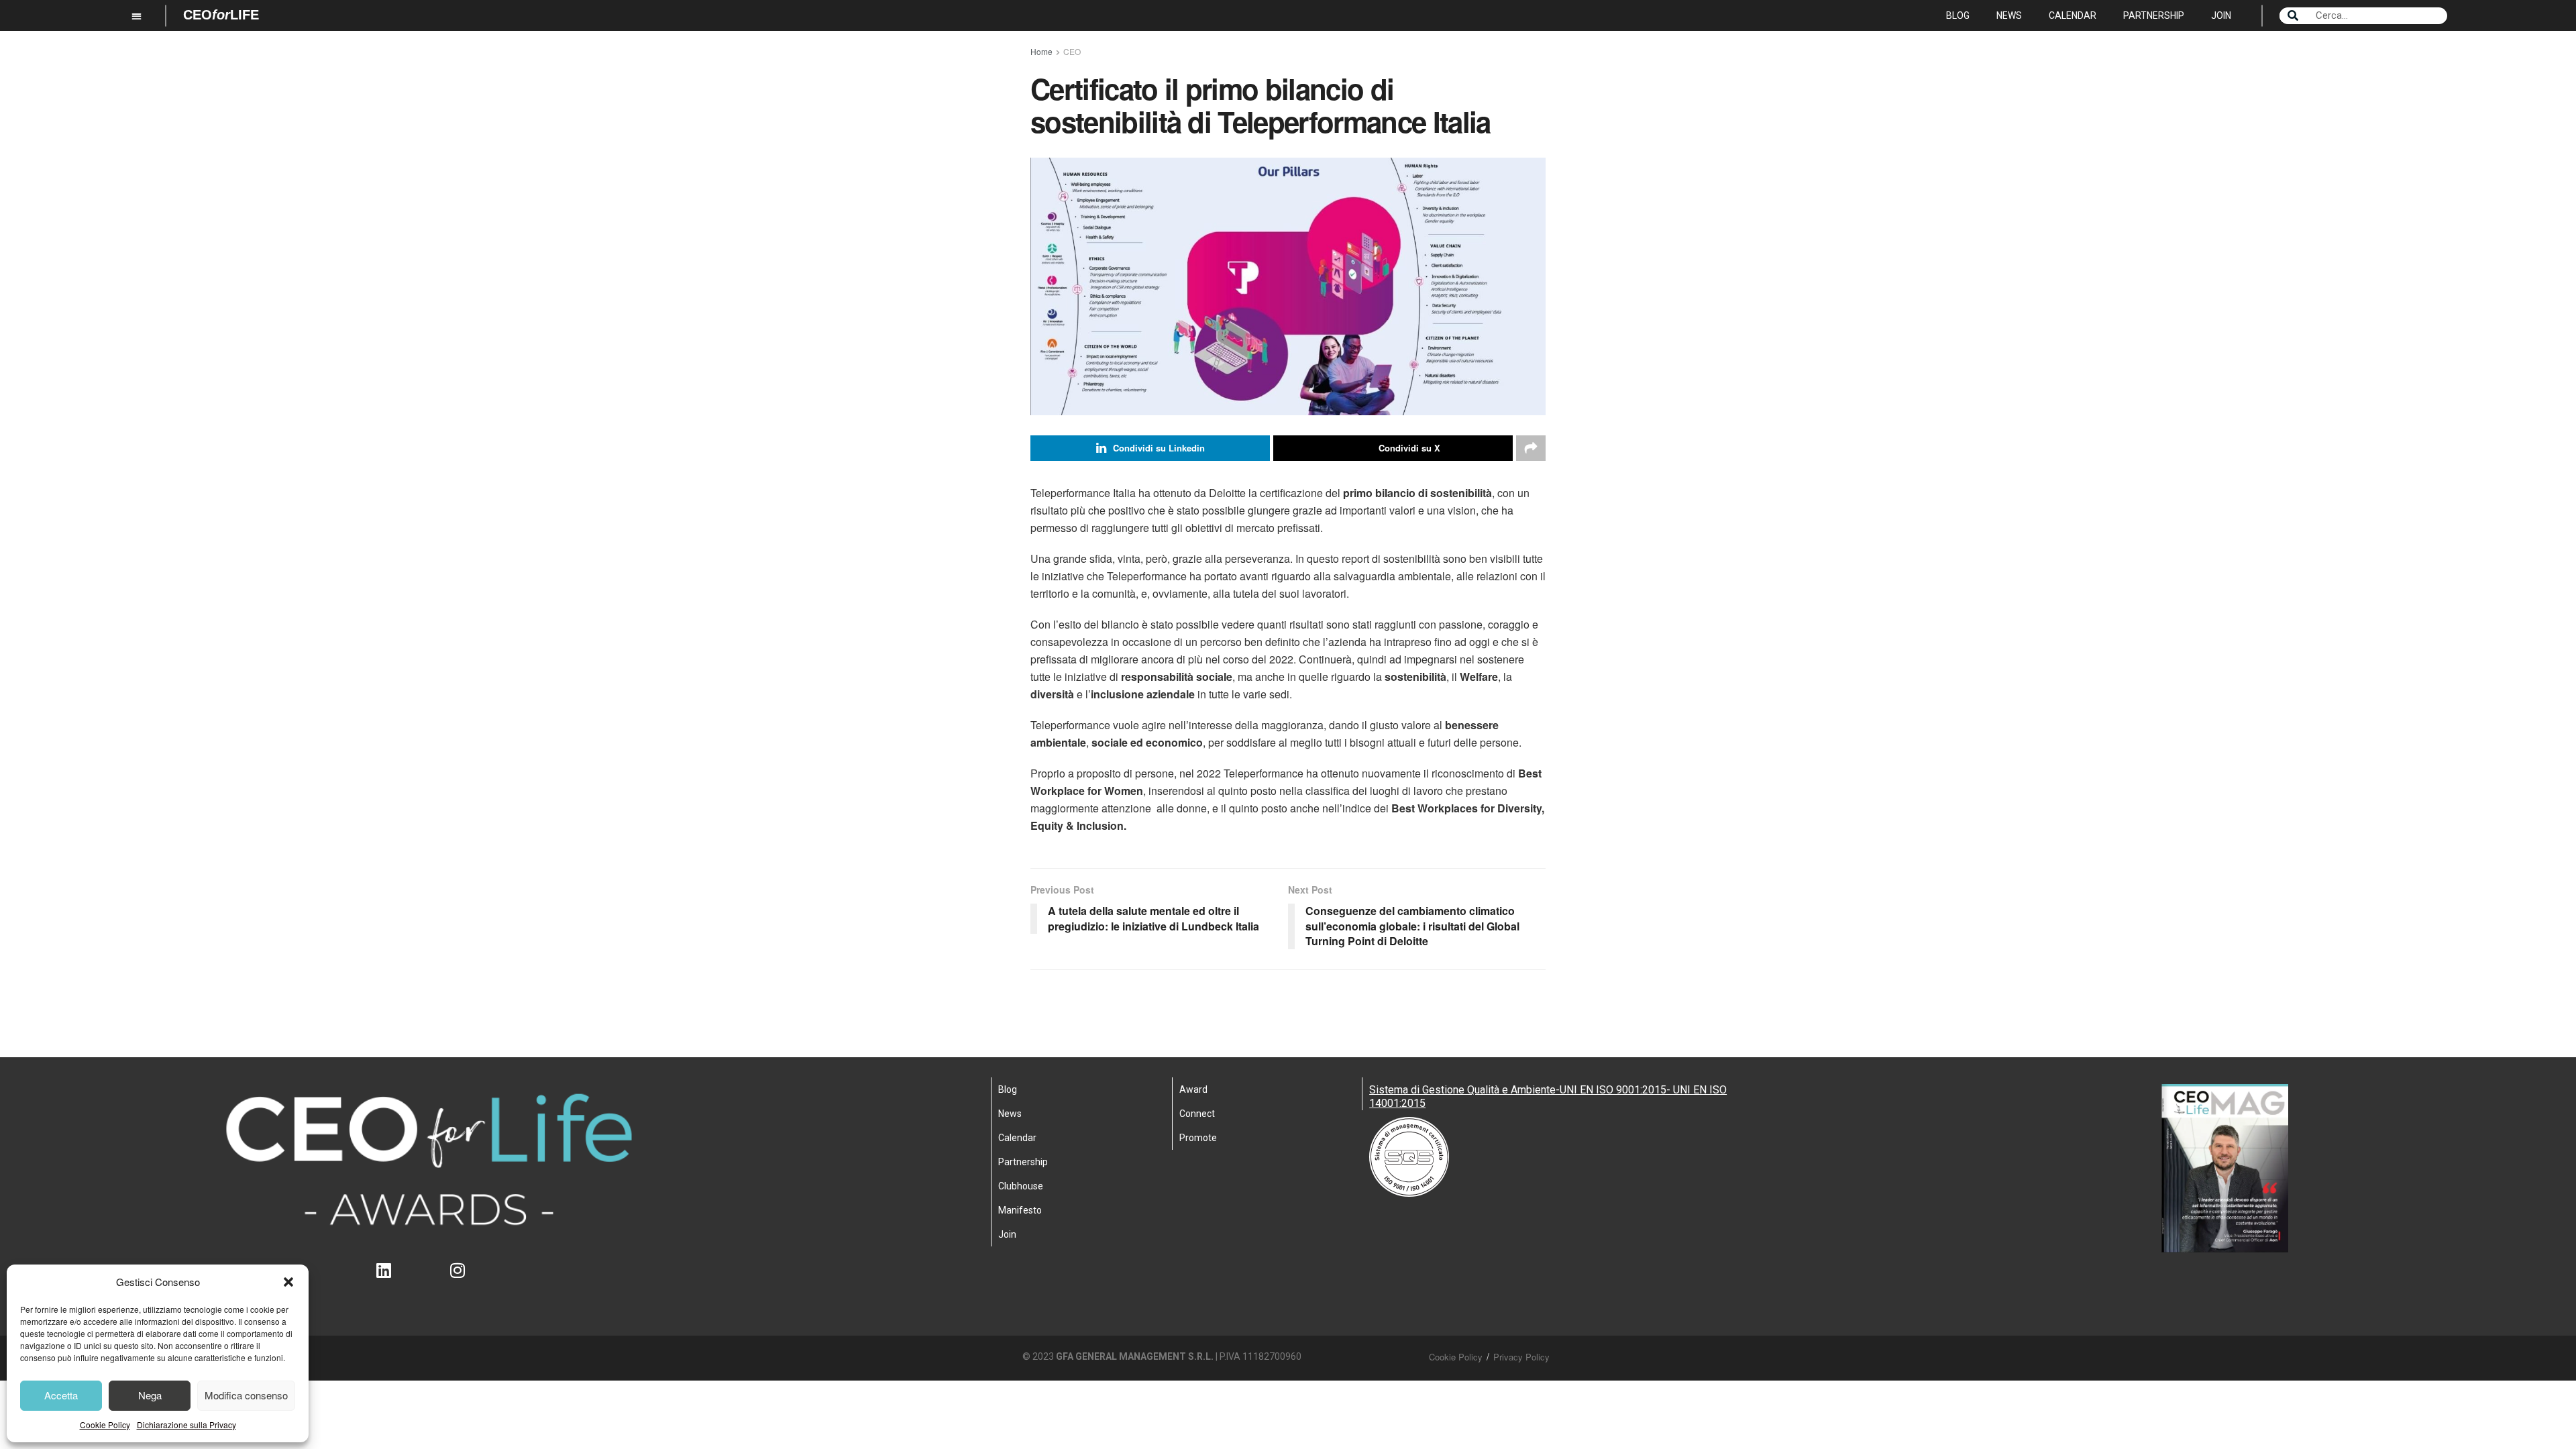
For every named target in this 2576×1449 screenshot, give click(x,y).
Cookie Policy (105, 1425)
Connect (1197, 1114)
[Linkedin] (392, 1279)
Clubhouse (1021, 1186)
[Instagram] (466, 1279)
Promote (1198, 1138)
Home (1041, 51)
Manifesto (1020, 1210)
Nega (150, 1395)
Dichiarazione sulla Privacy (186, 1425)
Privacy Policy (1521, 1357)
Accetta (61, 1395)
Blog (1958, 15)
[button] (288, 1282)
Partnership (2154, 15)
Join (2221, 15)
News (2009, 15)
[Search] (2293, 16)
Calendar (2073, 15)
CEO (1072, 51)
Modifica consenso (246, 1395)
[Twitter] (429, 1279)
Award (1193, 1089)
